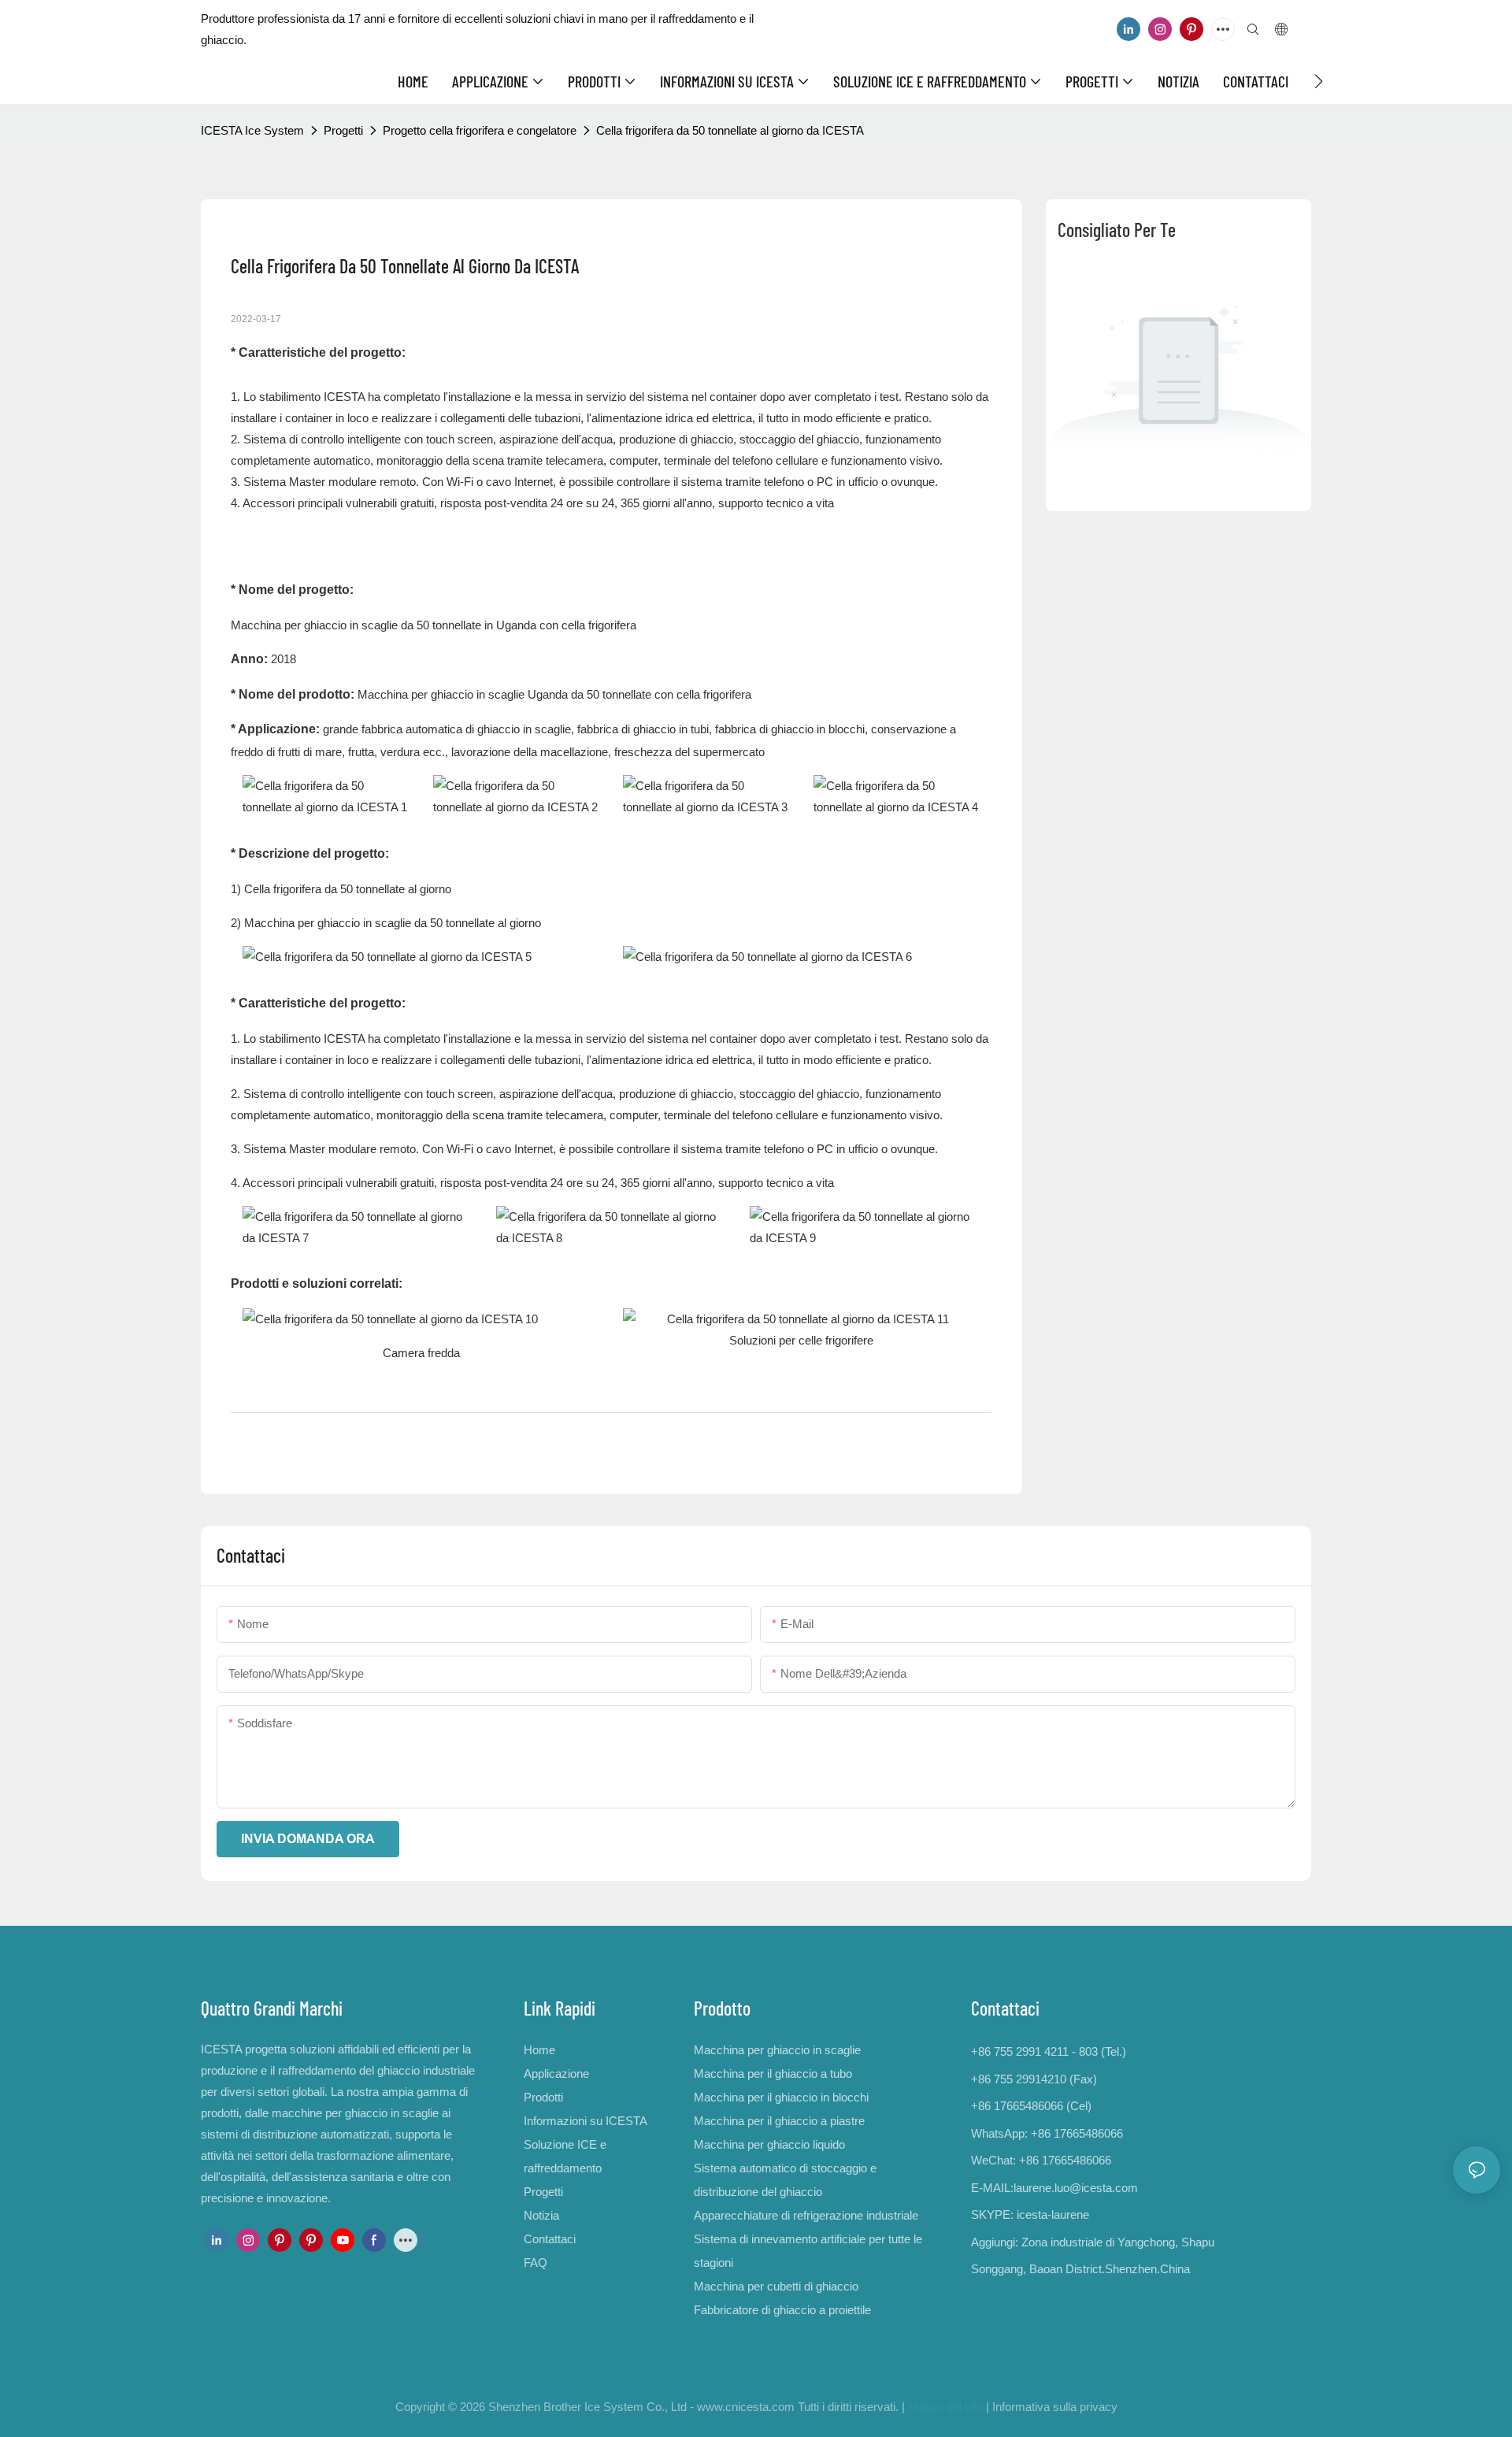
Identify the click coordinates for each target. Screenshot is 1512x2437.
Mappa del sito (945, 2407)
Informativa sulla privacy (1055, 2407)
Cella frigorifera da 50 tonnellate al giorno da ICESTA (730, 130)
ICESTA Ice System (252, 130)
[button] (1319, 81)
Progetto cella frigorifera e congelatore (480, 130)
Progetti (343, 130)
